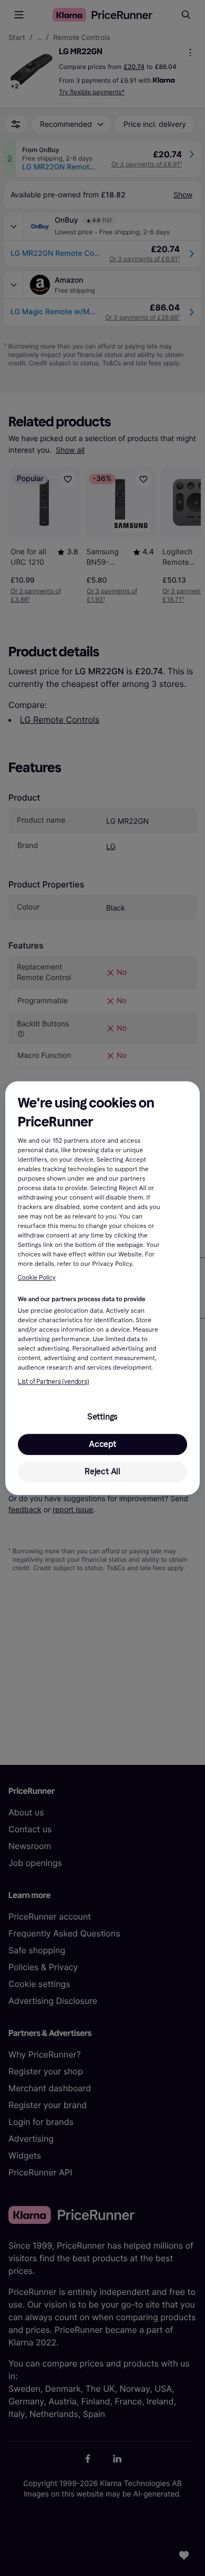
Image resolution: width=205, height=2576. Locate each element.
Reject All (102, 1471)
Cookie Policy (37, 1278)
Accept (102, 1444)
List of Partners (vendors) (54, 1382)
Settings (102, 1417)
